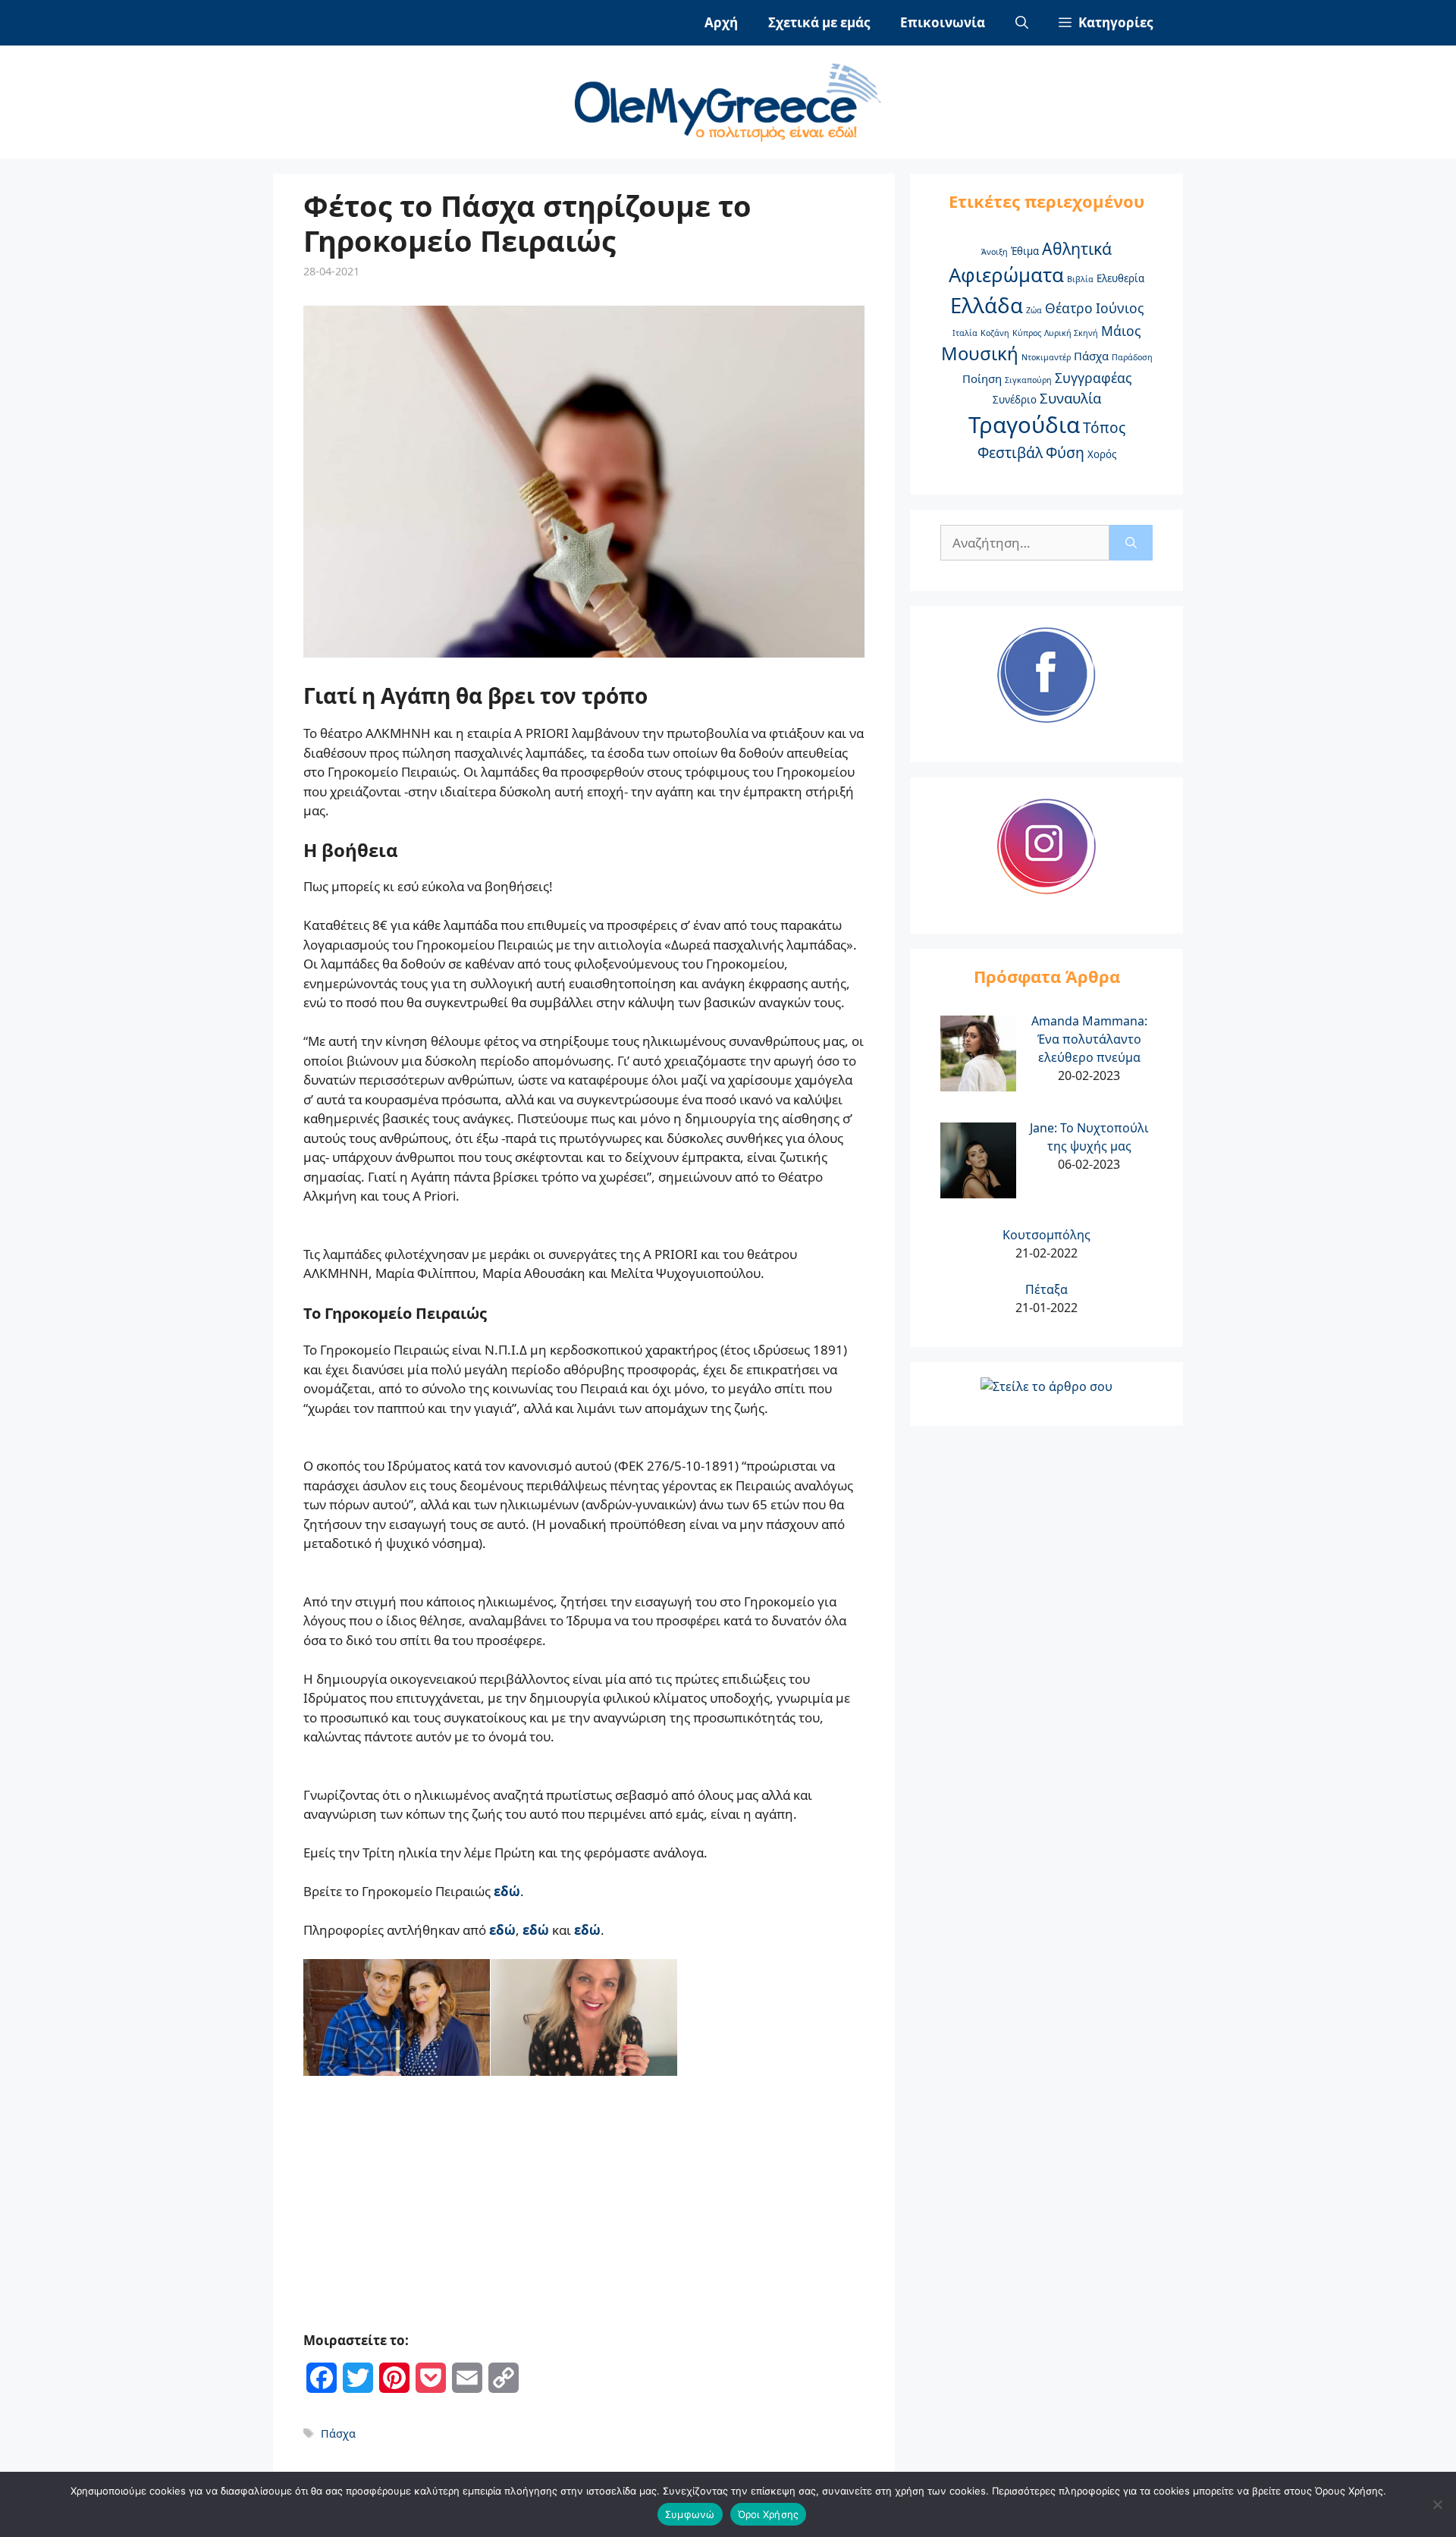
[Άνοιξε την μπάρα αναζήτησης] (1022, 23)
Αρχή (721, 22)
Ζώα (1034, 310)
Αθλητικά (1077, 248)
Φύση (1065, 453)
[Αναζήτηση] (1131, 543)
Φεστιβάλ (1010, 453)
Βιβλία (1080, 279)
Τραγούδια (1024, 425)
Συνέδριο (1015, 400)
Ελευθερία (1120, 278)
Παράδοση (1132, 357)
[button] (1106, 23)
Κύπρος (1027, 333)
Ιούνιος (1120, 308)
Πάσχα (338, 2433)
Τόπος (1104, 428)
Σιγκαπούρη (1028, 380)
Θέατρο (1069, 308)
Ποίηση (982, 378)
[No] (1437, 2504)
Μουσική (980, 353)
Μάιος (1121, 331)
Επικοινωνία (943, 22)
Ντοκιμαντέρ (1046, 357)
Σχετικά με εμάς (819, 22)
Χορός (1102, 454)
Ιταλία (965, 333)
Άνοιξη (995, 252)
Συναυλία (1070, 398)
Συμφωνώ (690, 2514)
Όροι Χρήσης (769, 2514)
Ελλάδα (987, 305)
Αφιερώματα (1006, 275)
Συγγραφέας (1093, 378)
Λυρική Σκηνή (1071, 333)
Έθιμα (1025, 251)
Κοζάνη (995, 333)
